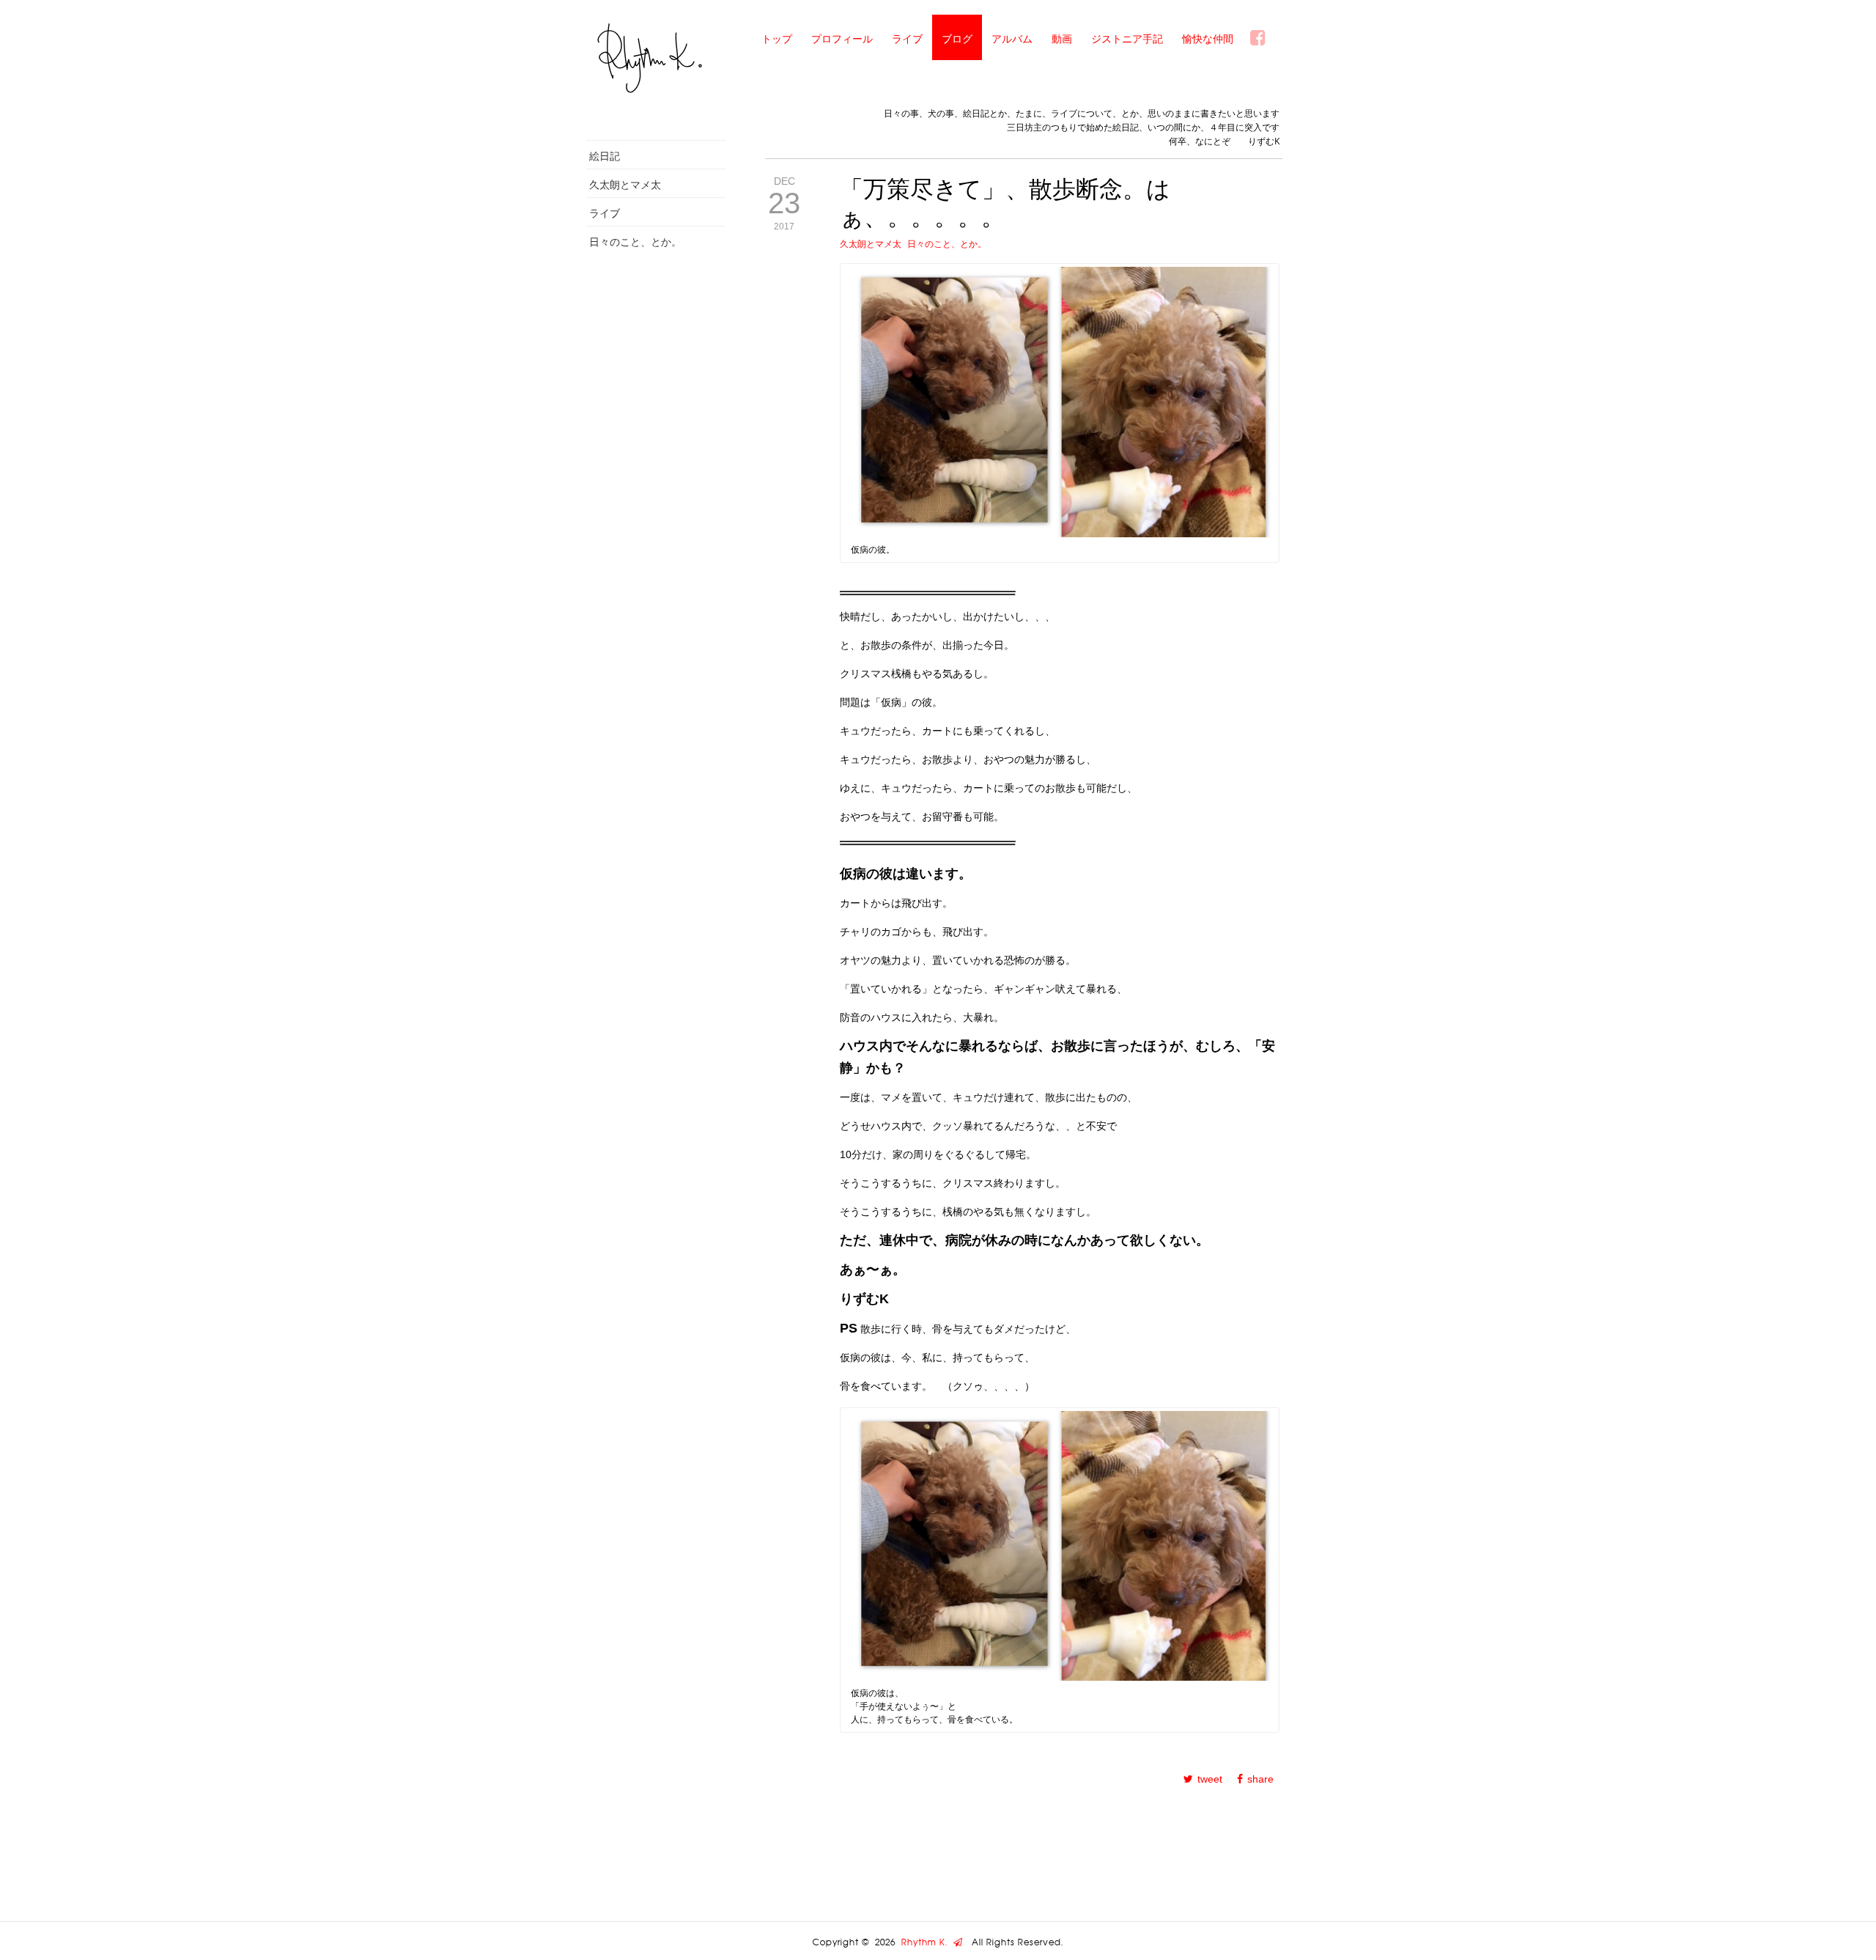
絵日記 (605, 156)
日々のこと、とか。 (635, 242)
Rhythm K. (927, 1942)
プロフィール (842, 38)
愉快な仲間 (1208, 38)
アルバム (1012, 38)
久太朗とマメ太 (625, 184)
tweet (1210, 1779)
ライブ (907, 38)
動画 (1062, 38)
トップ (777, 38)
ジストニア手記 (1127, 38)
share (1260, 1779)
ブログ (957, 38)
